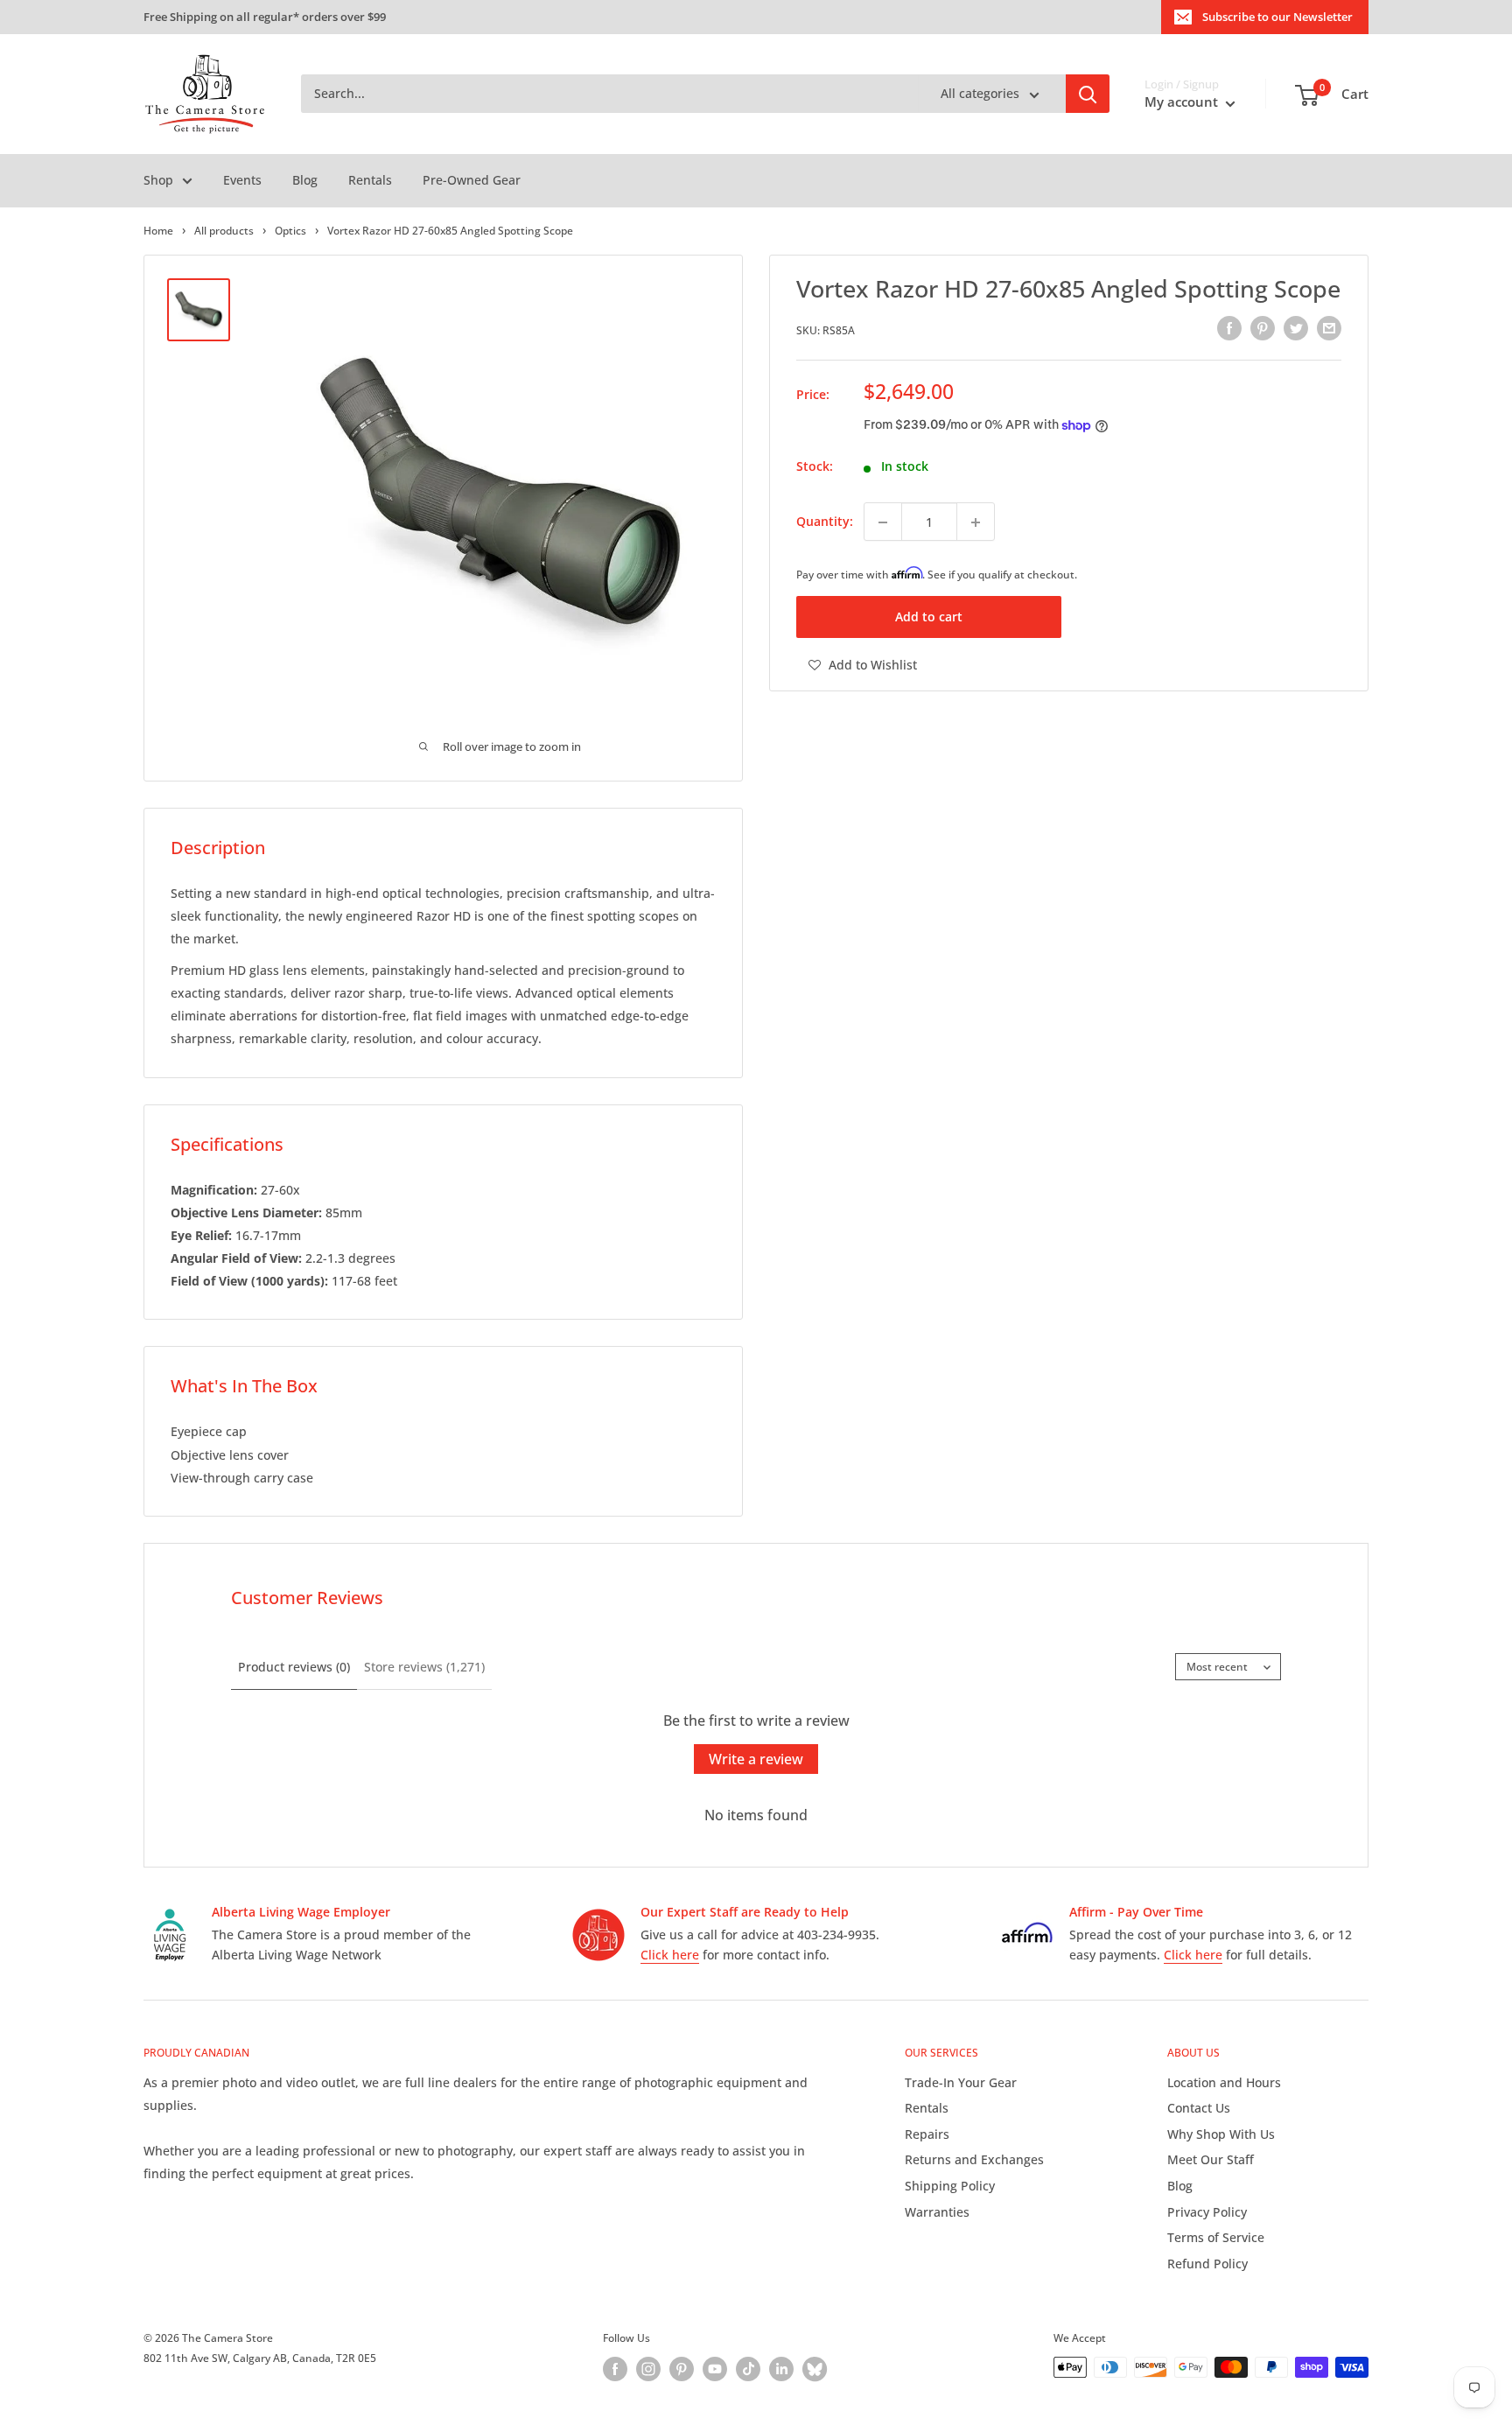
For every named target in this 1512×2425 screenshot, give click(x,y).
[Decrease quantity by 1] (883, 522)
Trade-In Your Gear (961, 2082)
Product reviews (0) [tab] (294, 1667)
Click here (670, 1955)
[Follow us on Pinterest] (682, 2369)
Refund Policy (1207, 2264)
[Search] (1088, 95)
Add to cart (929, 617)
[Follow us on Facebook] (615, 2369)
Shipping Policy (950, 2186)
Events (242, 180)
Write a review (756, 1759)
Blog (305, 180)
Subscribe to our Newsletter (1277, 17)
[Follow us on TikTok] (748, 2369)
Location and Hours (1224, 2082)
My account (1183, 102)
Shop (158, 180)
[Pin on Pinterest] (1263, 328)
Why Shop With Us (1221, 2134)
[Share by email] (1329, 328)
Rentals (370, 180)
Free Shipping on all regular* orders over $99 (265, 17)
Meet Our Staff (1211, 2159)
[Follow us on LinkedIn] (781, 2369)
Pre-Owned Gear (472, 180)
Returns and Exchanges (974, 2159)
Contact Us (1199, 2108)
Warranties (937, 2212)
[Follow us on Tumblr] (815, 2369)
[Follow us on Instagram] (648, 2369)
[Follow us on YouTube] (715, 2369)
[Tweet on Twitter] (1296, 328)
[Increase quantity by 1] (976, 522)
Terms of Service (1216, 2237)
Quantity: (825, 522)
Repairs (927, 2134)
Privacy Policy (1207, 2212)
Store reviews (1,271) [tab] (424, 1667)
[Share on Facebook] (1229, 328)
